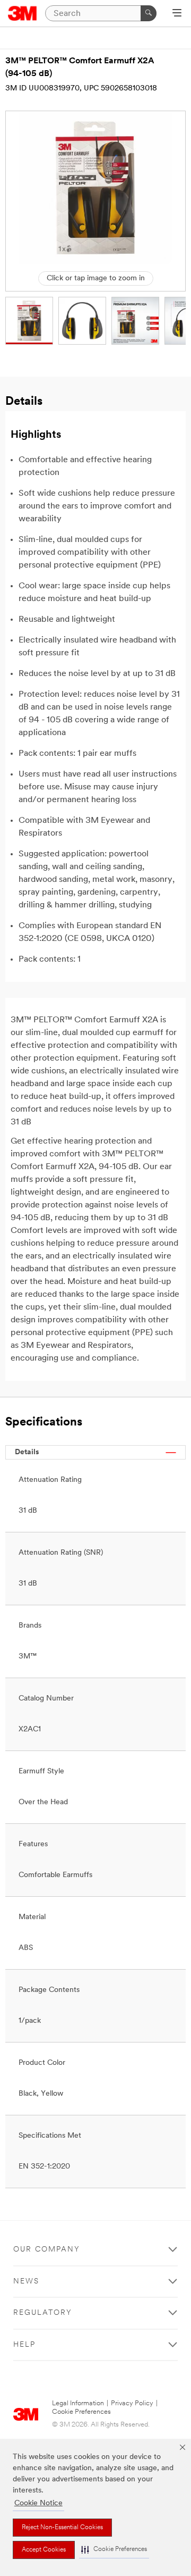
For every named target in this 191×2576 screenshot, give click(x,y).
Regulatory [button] (43, 2313)
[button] (114, 2550)
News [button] (26, 2282)
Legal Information (78, 2403)
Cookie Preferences (81, 2412)
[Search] (149, 13)
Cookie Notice (38, 2503)
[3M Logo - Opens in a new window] (23, 13)
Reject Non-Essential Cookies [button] (62, 2528)
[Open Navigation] (177, 14)
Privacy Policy (132, 2403)
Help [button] (24, 2345)
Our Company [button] (47, 2250)
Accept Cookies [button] (44, 2550)
